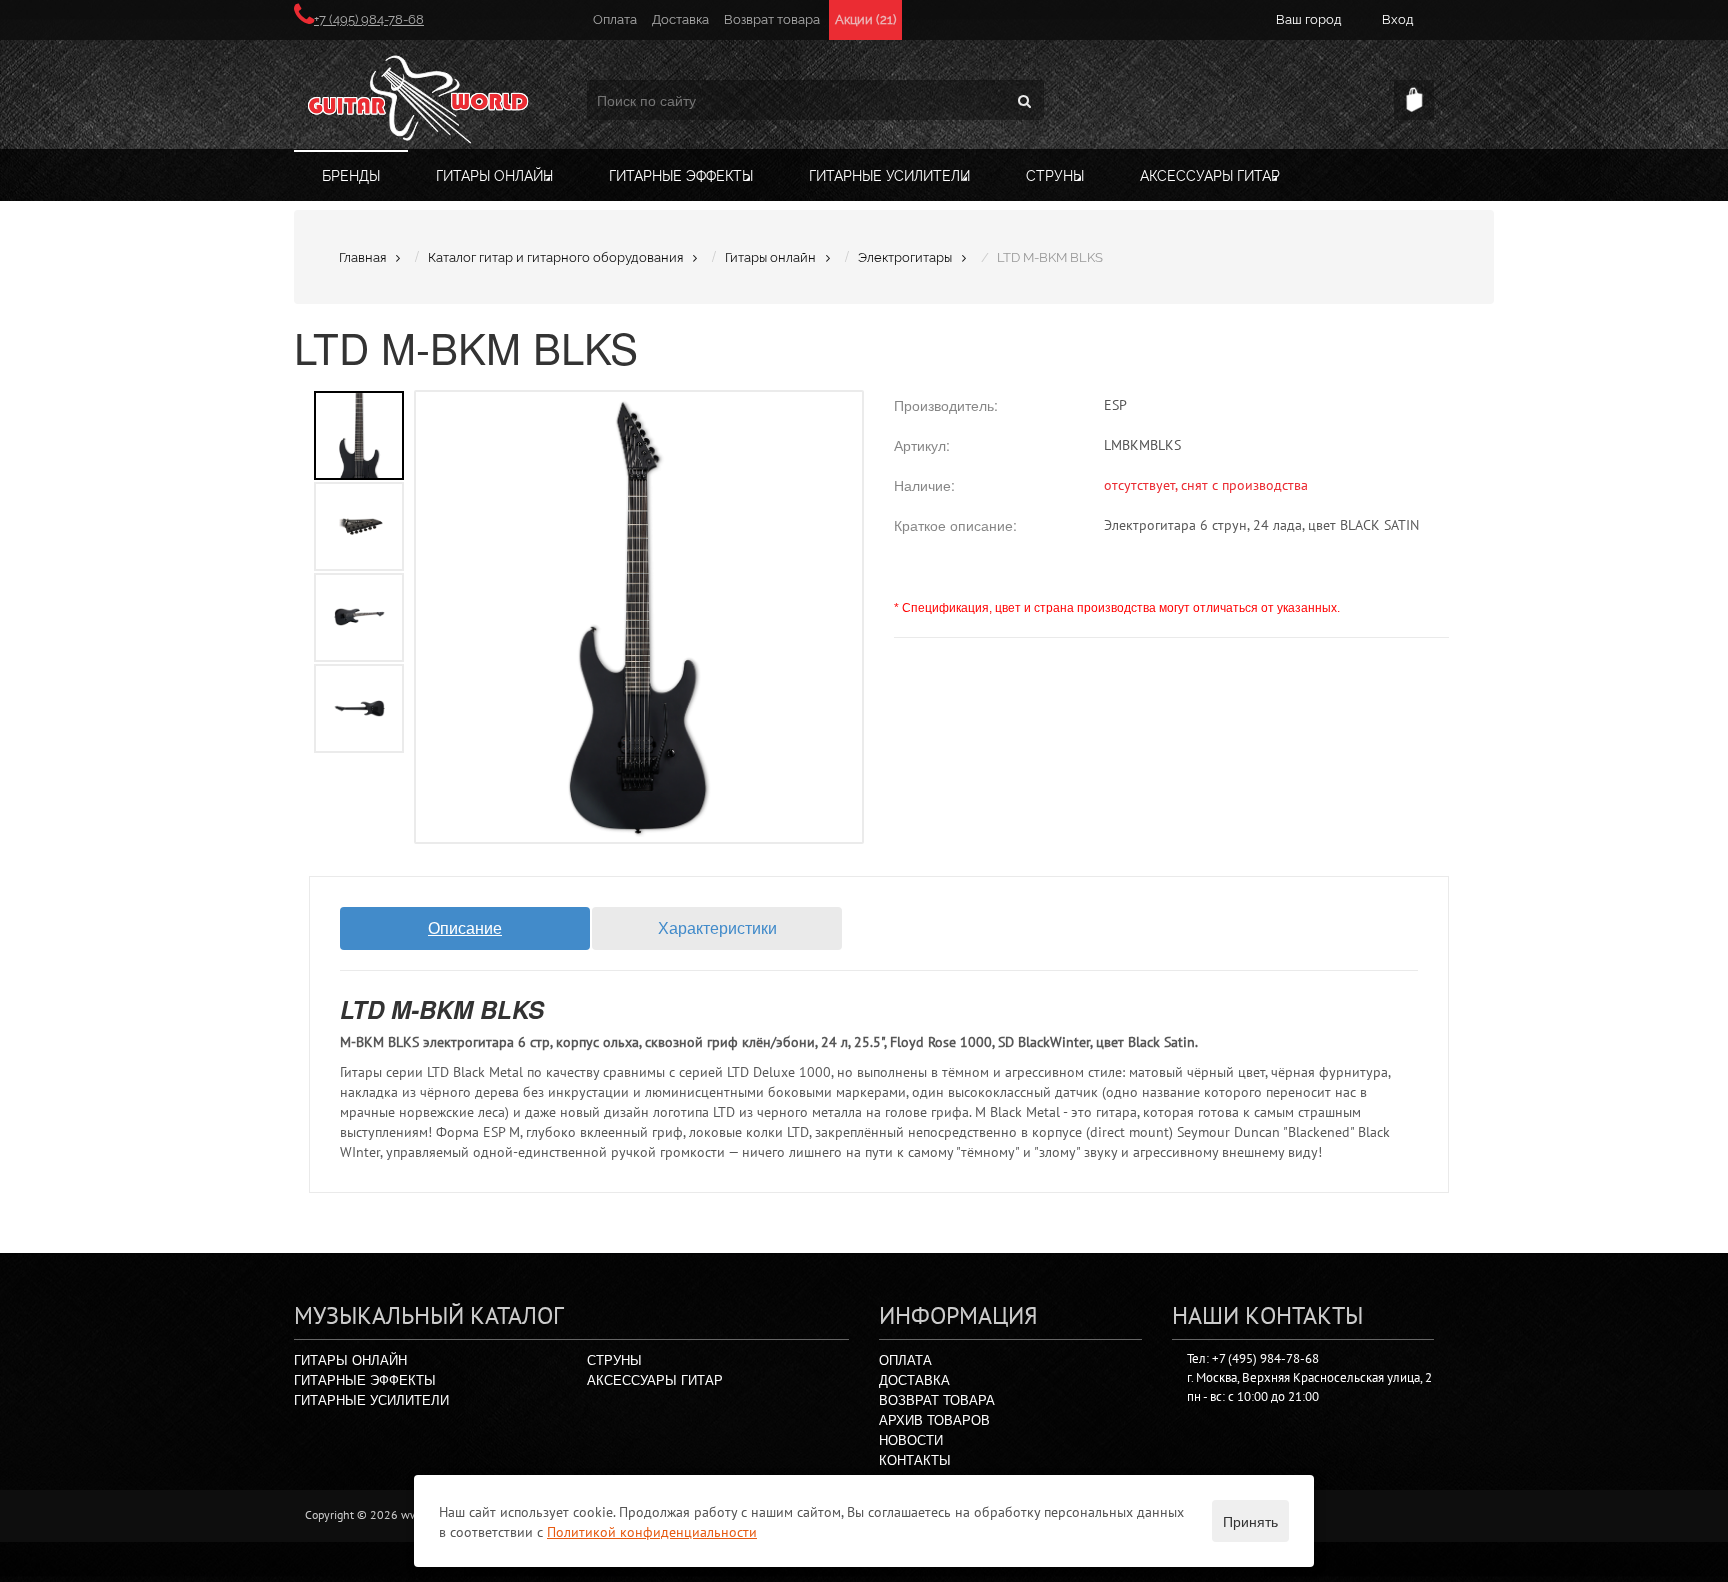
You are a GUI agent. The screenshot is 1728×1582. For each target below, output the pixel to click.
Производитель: (946, 405)
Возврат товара (772, 19)
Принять (1250, 1521)
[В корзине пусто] (1414, 100)
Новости (911, 1439)
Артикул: (922, 445)
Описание (465, 927)
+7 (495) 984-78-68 (369, 19)
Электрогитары (905, 257)
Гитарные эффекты (681, 176)
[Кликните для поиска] (1024, 100)
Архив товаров (934, 1419)
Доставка (680, 19)
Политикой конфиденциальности (652, 1532)
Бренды (351, 176)
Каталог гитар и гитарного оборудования (555, 257)
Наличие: (924, 485)
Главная (362, 257)
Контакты (915, 1459)
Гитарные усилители (889, 176)
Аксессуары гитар (1210, 176)
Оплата (615, 19)
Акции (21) (865, 19)
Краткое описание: (955, 525)
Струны (1055, 176)
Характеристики (717, 927)
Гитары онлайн (494, 176)
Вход (1398, 19)
